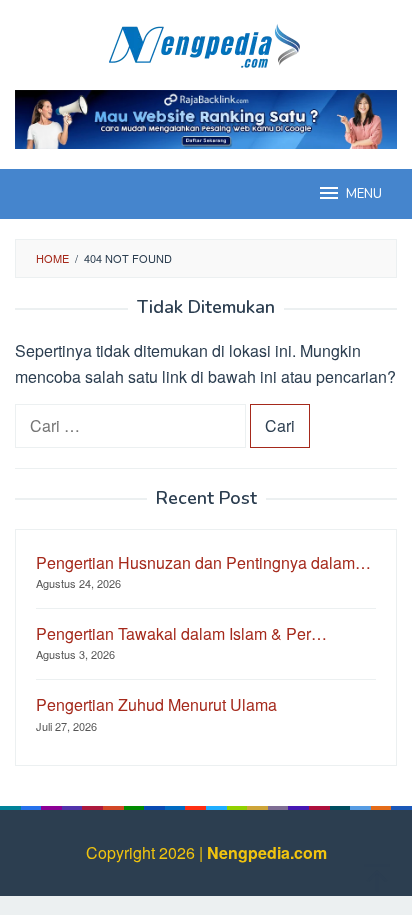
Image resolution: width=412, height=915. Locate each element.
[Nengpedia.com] (206, 42)
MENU (364, 194)
